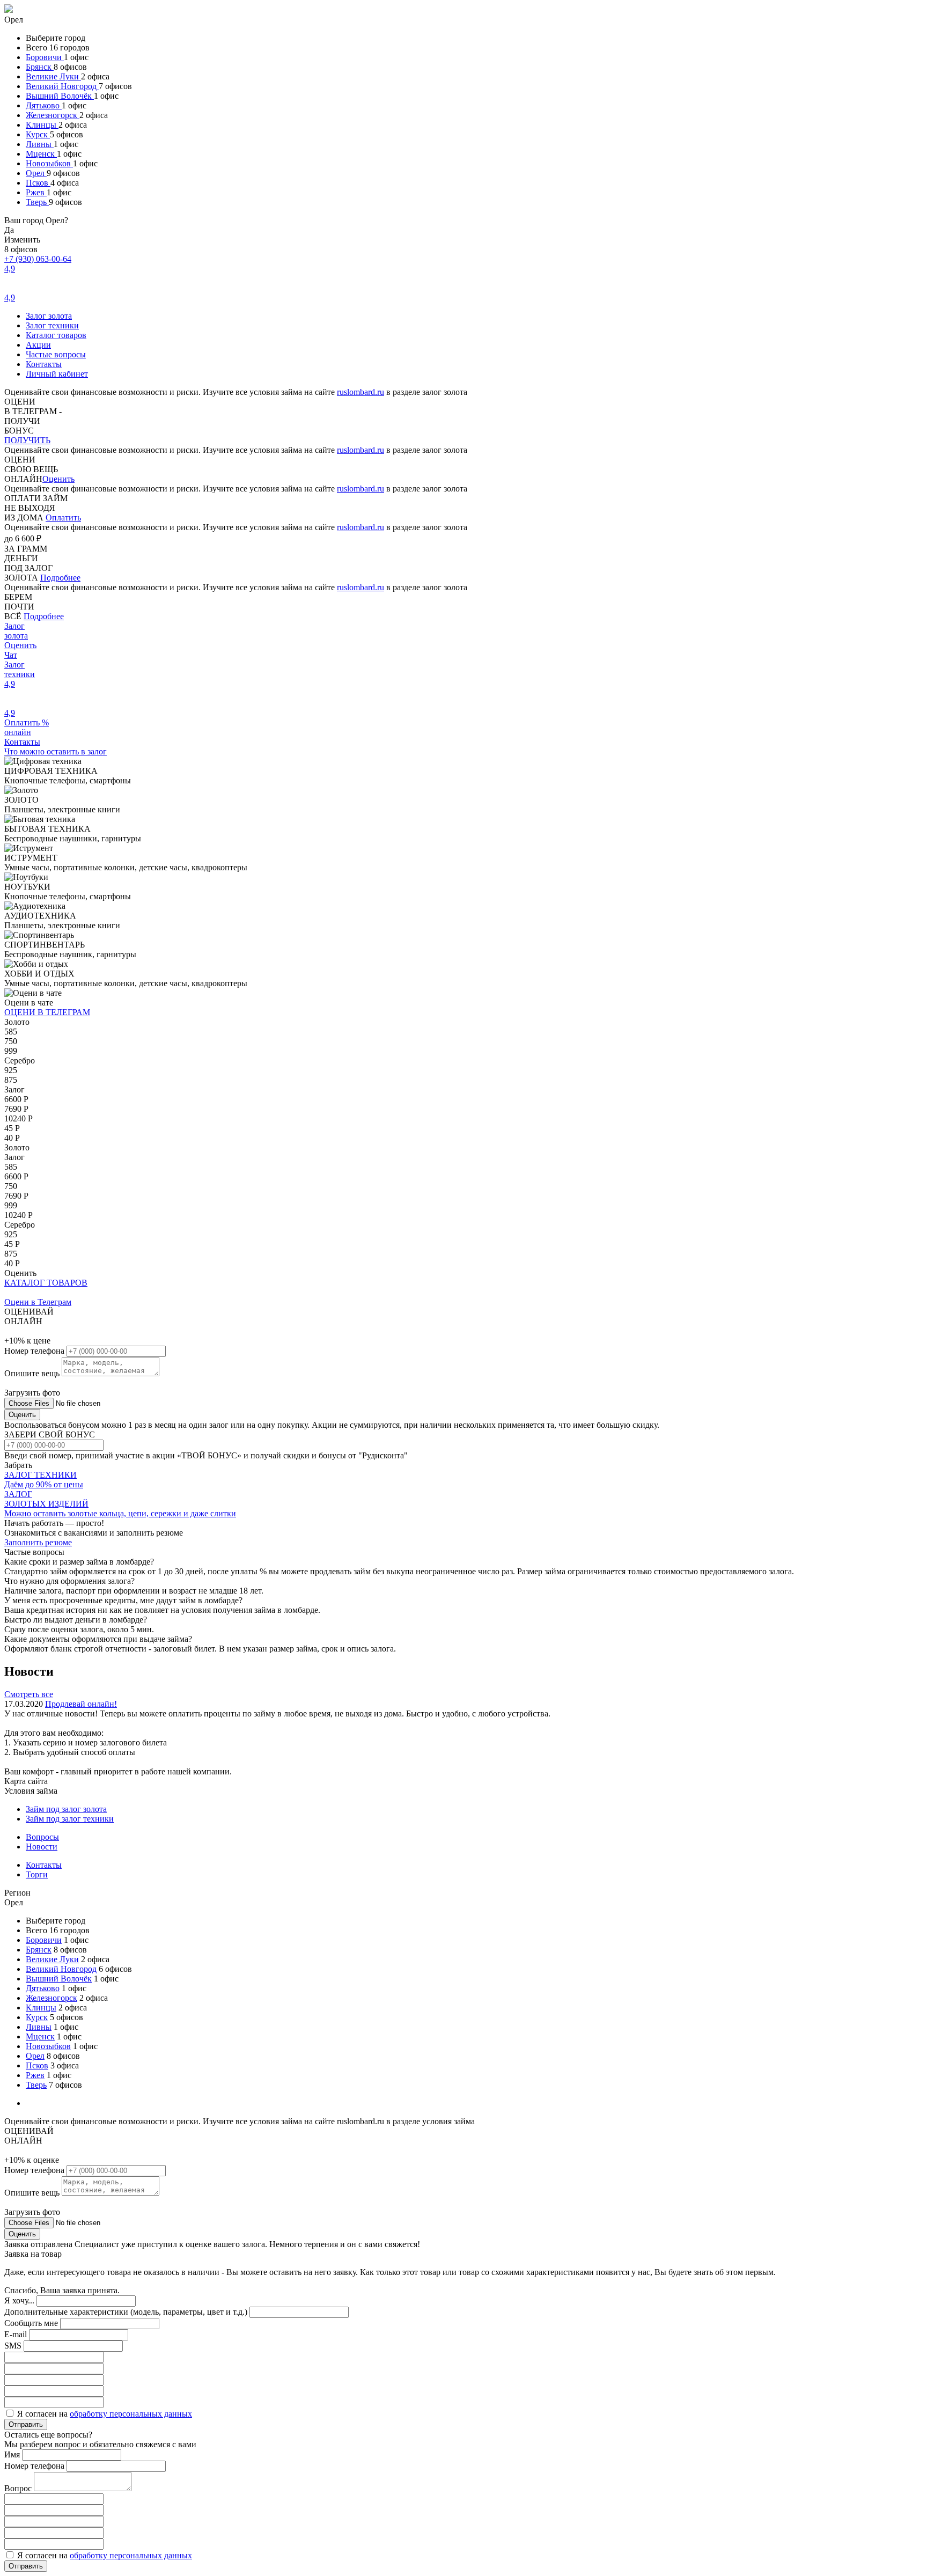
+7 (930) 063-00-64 (38, 259)
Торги (37, 1874)
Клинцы (42, 125)
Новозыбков (49, 163)
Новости (42, 1847)
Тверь (37, 202)
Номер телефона (35, 1351)
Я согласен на (105, 2414)
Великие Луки (53, 76)
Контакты (44, 364)
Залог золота (49, 316)
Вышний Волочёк (60, 96)
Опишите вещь (33, 1373)
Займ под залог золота (66, 1809)
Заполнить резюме (38, 1542)
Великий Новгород (62, 86)
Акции (38, 345)
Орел (36, 173)
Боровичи (45, 57)
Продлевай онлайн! (81, 1704)
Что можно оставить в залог (56, 751)
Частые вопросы (56, 354)
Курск (38, 134)
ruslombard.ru (360, 392)
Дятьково (44, 105)
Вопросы (42, 1837)
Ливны (40, 144)
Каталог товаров (56, 335)
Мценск (41, 154)
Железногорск (53, 115)
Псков (38, 183)
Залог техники (52, 325)
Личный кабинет (57, 374)
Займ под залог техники (70, 1819)
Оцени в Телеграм (38, 1302)
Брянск (40, 67)
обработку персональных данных (131, 2414)
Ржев (36, 192)
